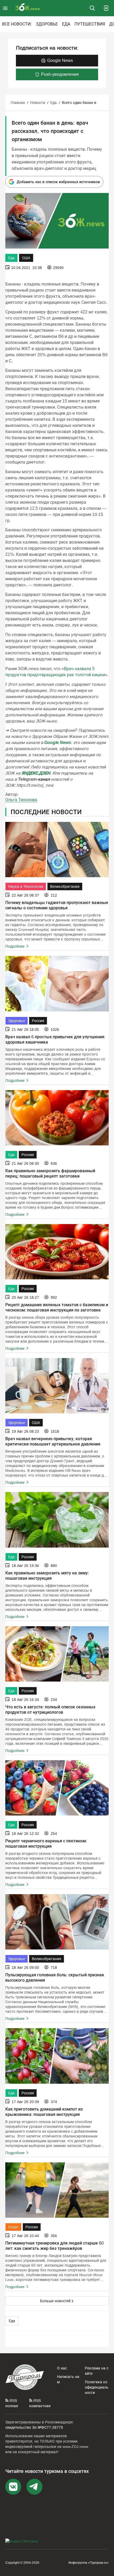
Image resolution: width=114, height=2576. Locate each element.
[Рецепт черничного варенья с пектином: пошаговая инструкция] (57, 1788)
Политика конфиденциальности (97, 2387)
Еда (66, 24)
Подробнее (15, 946)
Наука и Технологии (26, 886)
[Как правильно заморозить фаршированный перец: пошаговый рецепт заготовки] (57, 1118)
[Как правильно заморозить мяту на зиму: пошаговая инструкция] (57, 1520)
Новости (38, 103)
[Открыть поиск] (92, 8)
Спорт (13, 2227)
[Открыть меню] (6, 8)
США (26, 258)
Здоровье (47, 24)
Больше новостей (55, 2301)
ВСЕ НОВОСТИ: (17, 24)
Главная (18, 103)
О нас (62, 2368)
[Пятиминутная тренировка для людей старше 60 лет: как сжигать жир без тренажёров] (57, 2190)
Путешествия (90, 24)
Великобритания (65, 886)
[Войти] (106, 8)
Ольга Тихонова (21, 800)
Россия (38, 1021)
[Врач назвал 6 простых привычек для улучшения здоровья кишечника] (57, 984)
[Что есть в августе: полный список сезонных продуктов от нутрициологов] (57, 1654)
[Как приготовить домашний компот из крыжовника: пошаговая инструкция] (57, 2056)
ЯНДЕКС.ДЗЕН (36, 773)
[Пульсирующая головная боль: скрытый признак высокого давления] (57, 1922)
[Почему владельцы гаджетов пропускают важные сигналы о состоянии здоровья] (57, 850)
